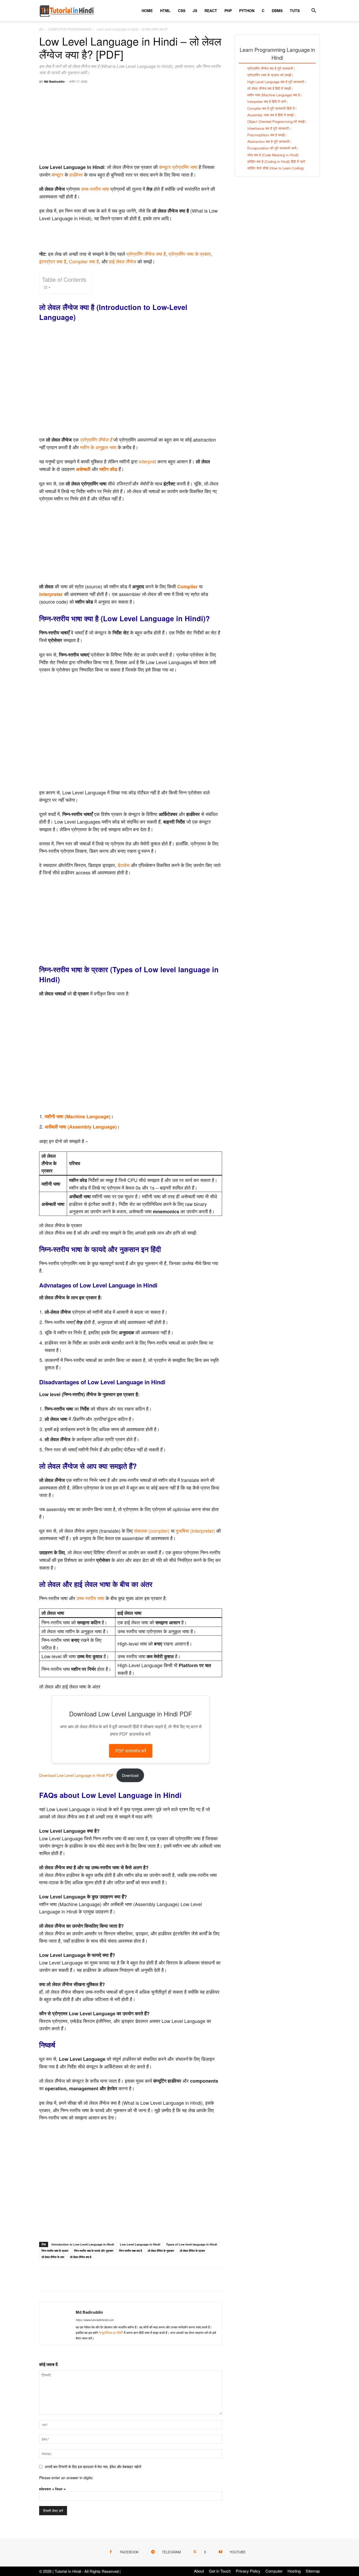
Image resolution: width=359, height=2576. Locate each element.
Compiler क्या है (84, 261)
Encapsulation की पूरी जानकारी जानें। (273, 148)
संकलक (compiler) (152, 1531)
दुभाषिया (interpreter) (195, 1531)
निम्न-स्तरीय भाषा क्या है (130, 2251)
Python (247, 11)
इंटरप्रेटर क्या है (53, 261)
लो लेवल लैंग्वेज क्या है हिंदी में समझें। (270, 88)
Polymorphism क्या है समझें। (267, 135)
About (199, 2571)
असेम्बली (83, 469)
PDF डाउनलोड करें (131, 1751)
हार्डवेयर (76, 174)
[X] (57, 2280)
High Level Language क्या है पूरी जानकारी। (277, 82)
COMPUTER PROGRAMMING (70, 29)
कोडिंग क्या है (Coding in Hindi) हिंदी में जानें (276, 161)
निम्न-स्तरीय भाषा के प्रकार (55, 2251)
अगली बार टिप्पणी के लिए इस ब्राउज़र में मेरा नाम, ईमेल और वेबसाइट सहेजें (93, 2467)
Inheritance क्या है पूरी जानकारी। (269, 128)
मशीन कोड (108, 469)
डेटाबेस (124, 865)
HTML (165, 11)
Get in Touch (220, 2571)
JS (195, 11)
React (211, 11)
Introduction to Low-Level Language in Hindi (83, 2244)
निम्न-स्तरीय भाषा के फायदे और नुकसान (94, 2251)
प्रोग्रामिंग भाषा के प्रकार (190, 254)
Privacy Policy (248, 2571)
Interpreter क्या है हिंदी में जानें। (268, 101)
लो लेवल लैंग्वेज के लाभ (53, 2257)
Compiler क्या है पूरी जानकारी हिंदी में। (272, 108)
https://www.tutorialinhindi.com (95, 2320)
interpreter (51, 594)
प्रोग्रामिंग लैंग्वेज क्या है (146, 254)
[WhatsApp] (81, 2280)
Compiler (187, 587)
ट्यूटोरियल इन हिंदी (111, 2332)
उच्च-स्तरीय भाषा (95, 189)
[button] (314, 11)
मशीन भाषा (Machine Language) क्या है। (275, 95)
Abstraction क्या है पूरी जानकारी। (270, 141)
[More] (105, 2280)
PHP (228, 11)
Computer (274, 2571)
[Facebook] (44, 2280)
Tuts (295, 11)
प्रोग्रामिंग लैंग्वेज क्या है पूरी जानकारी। (271, 68)
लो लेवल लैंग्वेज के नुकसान (161, 2251)
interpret (147, 461)
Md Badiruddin (54, 81)
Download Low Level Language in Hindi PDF (76, 1775)
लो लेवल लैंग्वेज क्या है (81, 2257)
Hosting (294, 2571)
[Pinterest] (69, 2280)
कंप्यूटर (57, 174)
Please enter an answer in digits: (66, 2478)
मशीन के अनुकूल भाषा (98, 447)
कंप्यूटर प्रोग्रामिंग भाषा (178, 167)
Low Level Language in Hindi (140, 2244)
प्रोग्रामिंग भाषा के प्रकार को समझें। (270, 75)
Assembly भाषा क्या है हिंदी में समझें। (271, 115)
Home (147, 11)
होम (41, 29)
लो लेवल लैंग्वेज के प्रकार (192, 2251)
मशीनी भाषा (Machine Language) (78, 1116)
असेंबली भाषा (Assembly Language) (81, 1127)
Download (130, 1775)
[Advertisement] (131, 126)
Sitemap (313, 2571)
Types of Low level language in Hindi (192, 2244)
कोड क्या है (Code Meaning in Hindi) (273, 155)
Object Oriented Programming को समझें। (277, 121)
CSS (182, 11)
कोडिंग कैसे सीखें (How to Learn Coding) (276, 168)
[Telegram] (93, 2280)
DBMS (277, 11)
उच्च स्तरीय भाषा (90, 1598)
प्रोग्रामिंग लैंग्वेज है (96, 440)
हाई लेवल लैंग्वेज (123, 261)
